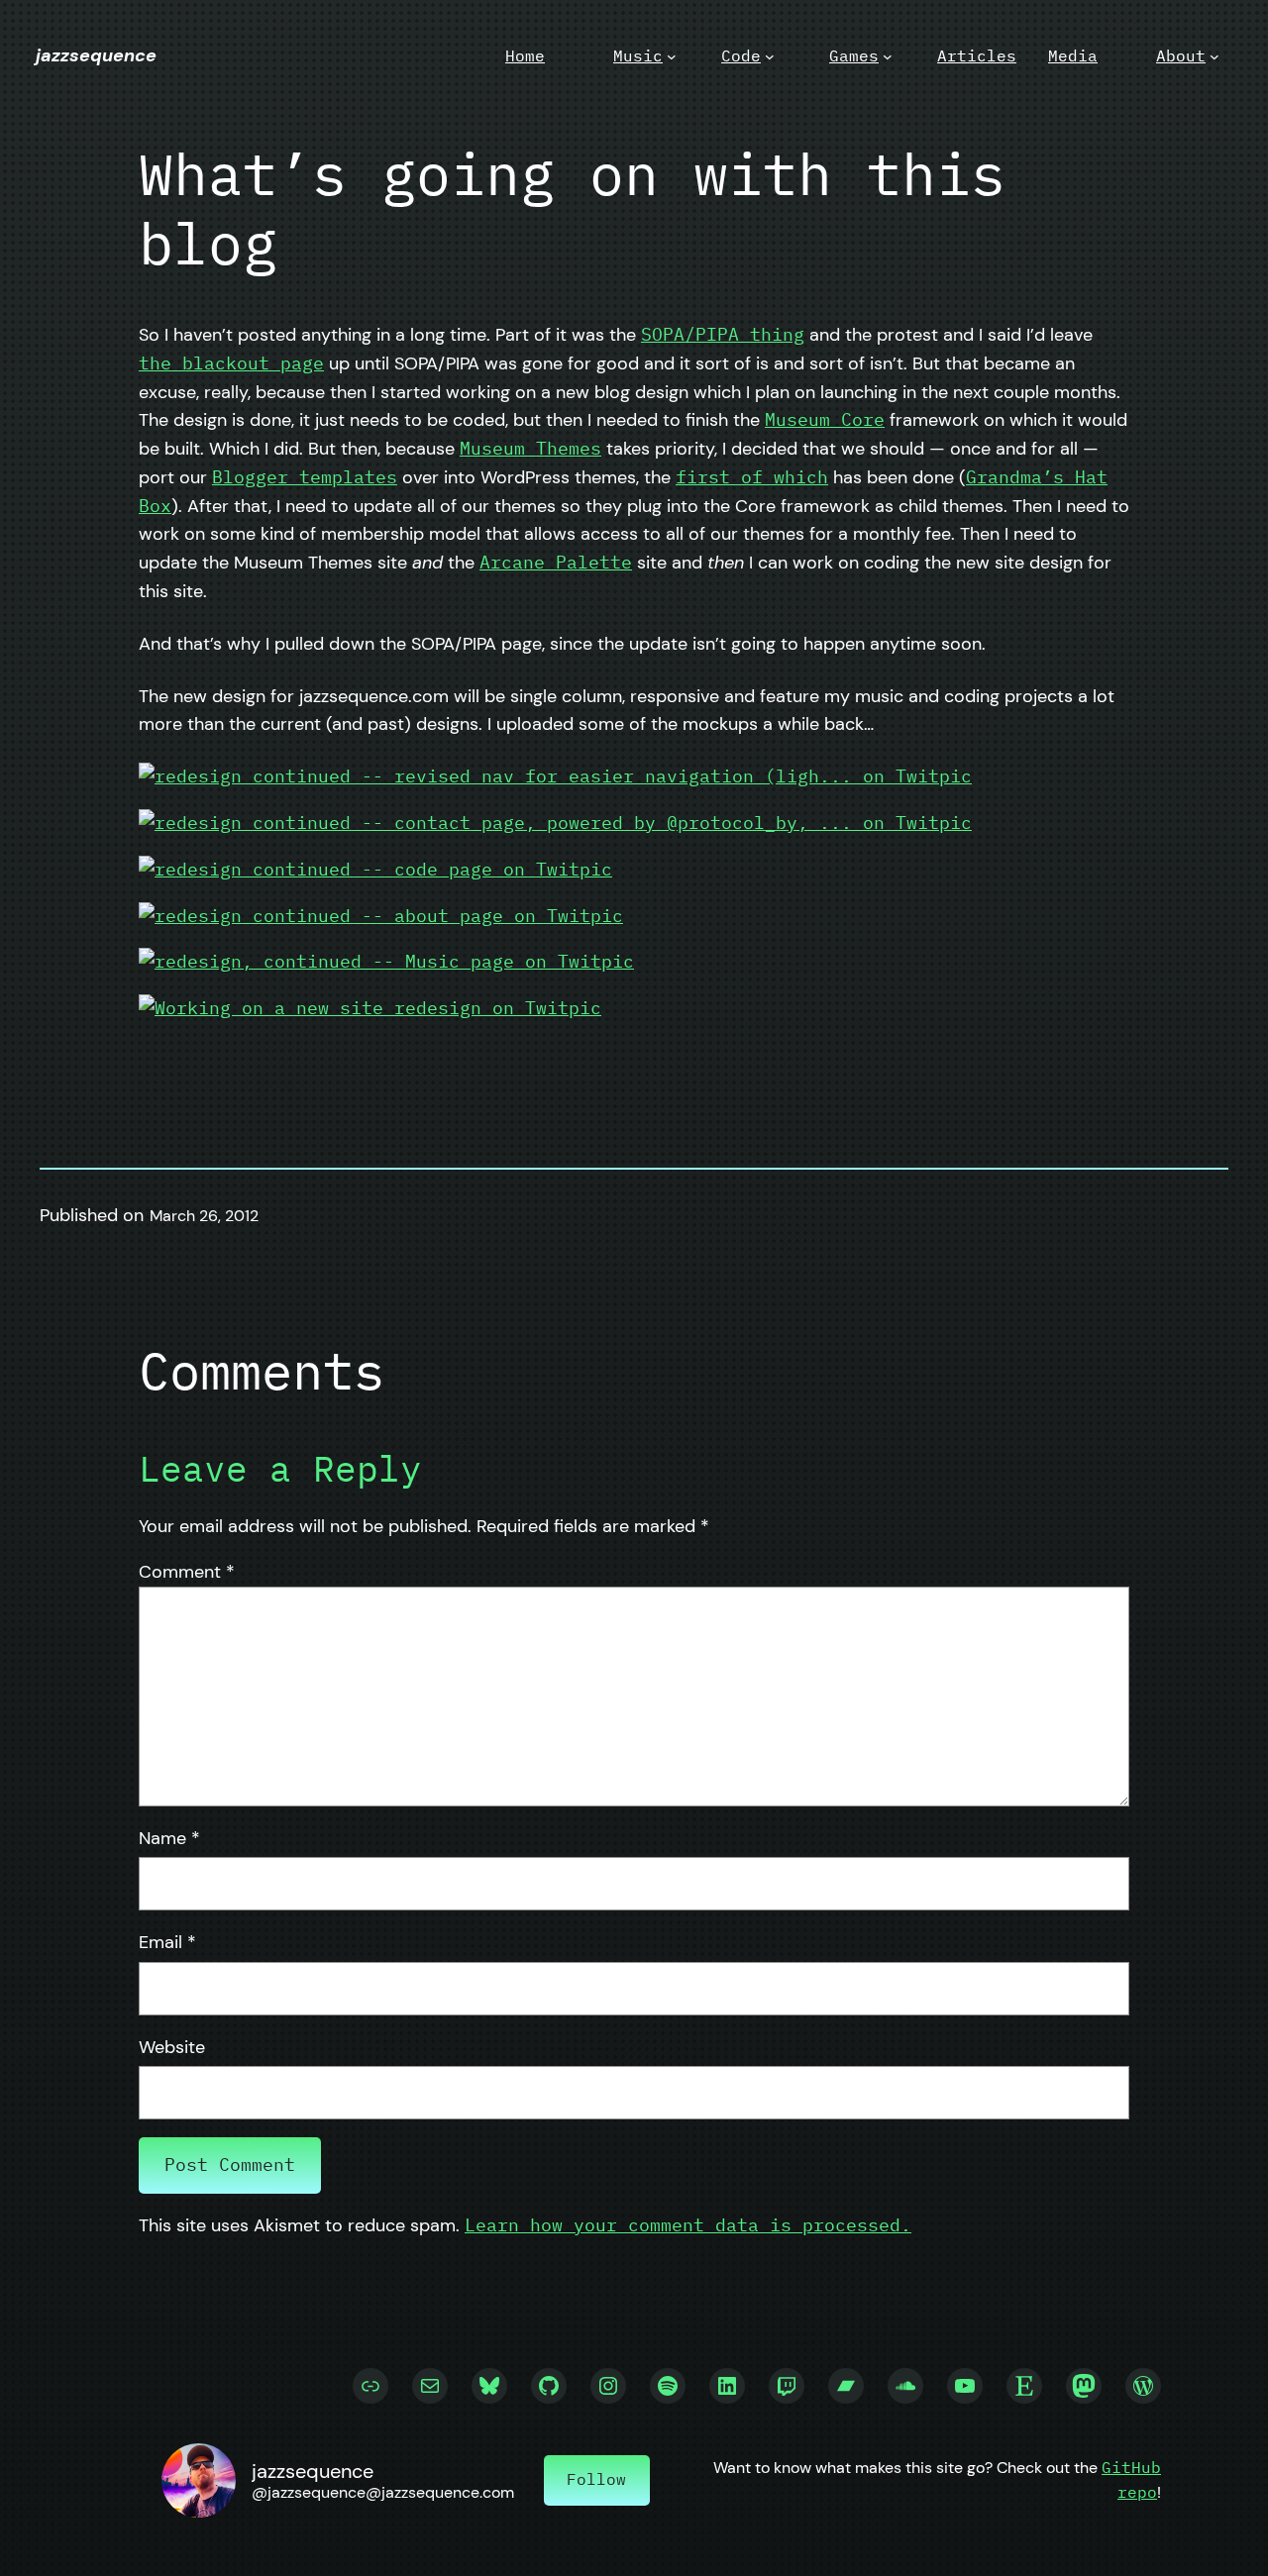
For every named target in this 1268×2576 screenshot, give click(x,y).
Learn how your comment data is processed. (688, 2225)
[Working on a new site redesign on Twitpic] (370, 1008)
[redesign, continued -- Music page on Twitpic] (386, 961)
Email (167, 1942)
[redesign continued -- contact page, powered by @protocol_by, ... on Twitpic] (555, 823)
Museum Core (825, 419)
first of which (752, 477)
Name (169, 1838)
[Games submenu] (888, 56)
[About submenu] (1215, 56)
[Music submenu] (672, 56)
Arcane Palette (556, 562)
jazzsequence (96, 55)
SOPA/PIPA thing (723, 334)
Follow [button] (596, 2479)
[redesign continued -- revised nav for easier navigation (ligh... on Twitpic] (555, 776)
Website (172, 2047)
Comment (187, 1572)
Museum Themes (530, 448)
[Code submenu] (770, 56)
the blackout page (231, 363)
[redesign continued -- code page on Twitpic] (375, 869)
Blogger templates (305, 477)
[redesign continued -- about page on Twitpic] (381, 916)
